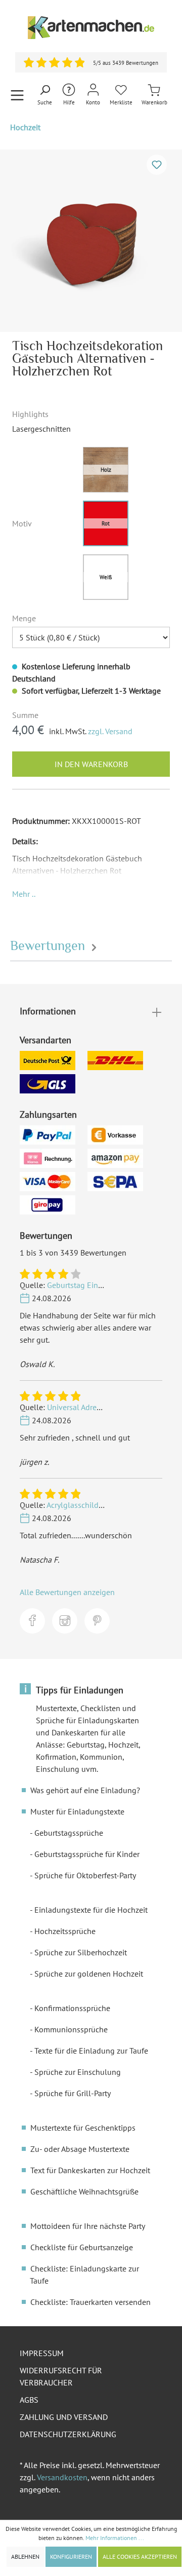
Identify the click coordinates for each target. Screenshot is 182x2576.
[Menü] (17, 95)
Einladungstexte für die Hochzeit (91, 1910)
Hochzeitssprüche (65, 1931)
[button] (24, 894)
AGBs (29, 2400)
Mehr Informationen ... (115, 2538)
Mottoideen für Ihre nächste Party (88, 2226)
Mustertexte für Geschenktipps (83, 2128)
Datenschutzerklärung (68, 2434)
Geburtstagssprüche (69, 1833)
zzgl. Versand (110, 731)
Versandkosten (62, 2477)
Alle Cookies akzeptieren (140, 2556)
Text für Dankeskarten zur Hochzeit (90, 2170)
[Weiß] (106, 577)
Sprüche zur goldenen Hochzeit (89, 1974)
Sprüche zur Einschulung (78, 2072)
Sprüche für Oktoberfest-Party (85, 1875)
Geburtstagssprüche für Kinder (87, 1854)
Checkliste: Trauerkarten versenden (90, 2302)
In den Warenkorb (91, 764)
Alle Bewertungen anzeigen (67, 1592)
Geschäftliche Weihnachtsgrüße (84, 2191)
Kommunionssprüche (71, 2029)
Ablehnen (25, 2556)
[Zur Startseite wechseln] (91, 28)
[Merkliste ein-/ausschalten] (157, 165)
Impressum (42, 2353)
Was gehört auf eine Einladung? (85, 1790)
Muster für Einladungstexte (77, 1811)
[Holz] (106, 470)
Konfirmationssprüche (72, 2008)
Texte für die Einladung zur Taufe (91, 2051)
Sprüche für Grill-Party (73, 2093)
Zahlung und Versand (64, 2417)
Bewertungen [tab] (49, 946)
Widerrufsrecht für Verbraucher (61, 2376)
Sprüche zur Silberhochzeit (81, 1952)
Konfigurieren (71, 2556)
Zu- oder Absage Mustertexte (80, 2149)
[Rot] (106, 523)
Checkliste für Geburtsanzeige (82, 2247)
